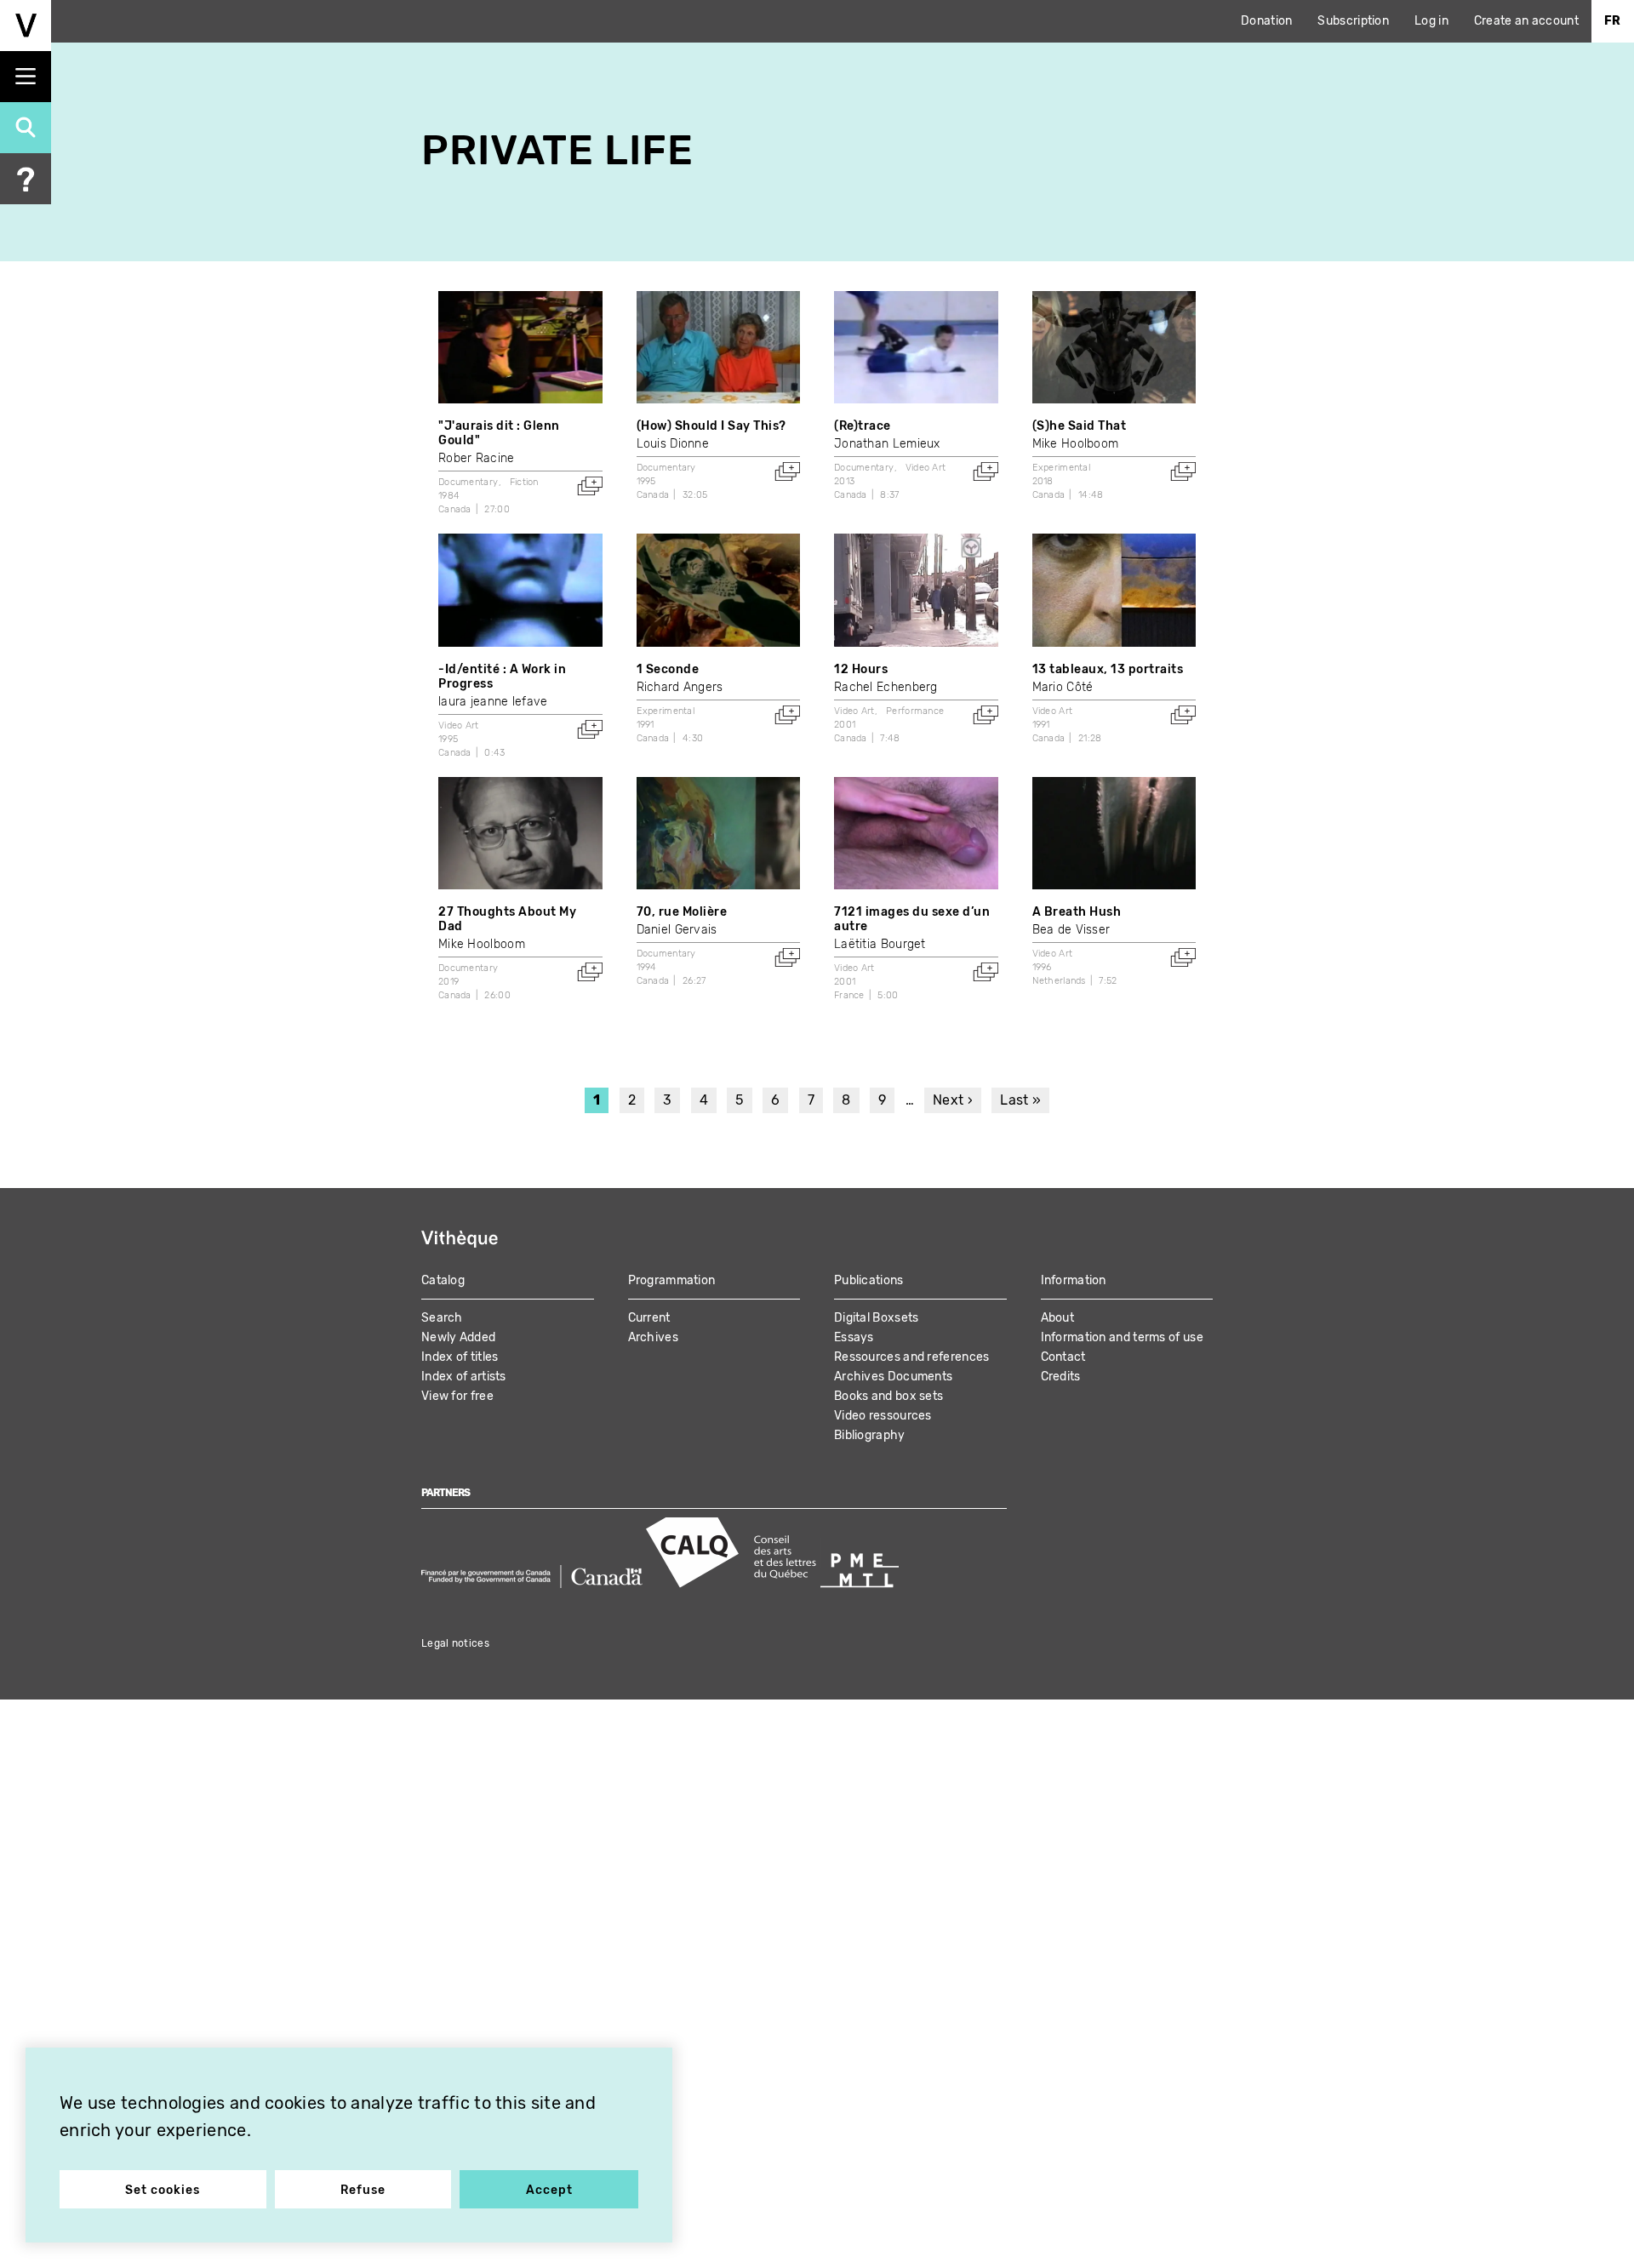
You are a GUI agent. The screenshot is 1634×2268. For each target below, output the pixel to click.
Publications (869, 1280)
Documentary (468, 482)
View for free (457, 1396)
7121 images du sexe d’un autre (912, 919)
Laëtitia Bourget (880, 944)
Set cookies (163, 2190)
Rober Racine (477, 458)
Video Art (926, 468)
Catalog (443, 1280)
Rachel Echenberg (886, 687)
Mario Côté (1063, 687)
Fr (1613, 21)
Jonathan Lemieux (887, 444)
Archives (653, 1337)
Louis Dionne (673, 444)
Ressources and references (912, 1357)
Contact (1063, 1357)
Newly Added (458, 1337)
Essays (854, 1337)
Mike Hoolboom (1076, 444)
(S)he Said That (1080, 426)
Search (442, 1318)
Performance (915, 711)
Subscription (1353, 21)
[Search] (26, 128)
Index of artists (464, 1377)
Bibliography (870, 1435)
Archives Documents (893, 1377)
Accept (549, 2190)
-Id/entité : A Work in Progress (502, 677)
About (1058, 1318)
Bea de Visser (1071, 930)
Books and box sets (888, 1396)
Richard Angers (680, 687)
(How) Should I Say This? (711, 426)
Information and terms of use (1122, 1337)
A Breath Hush (1077, 912)
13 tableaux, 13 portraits (1108, 669)
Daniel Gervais (677, 930)
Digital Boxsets (877, 1318)
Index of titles (460, 1357)
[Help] (26, 179)
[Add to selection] (590, 486)
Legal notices (455, 1643)
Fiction (524, 482)
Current (649, 1318)
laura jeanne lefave (493, 702)
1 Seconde (668, 669)
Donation (1266, 21)
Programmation (672, 1280)
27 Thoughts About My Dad (507, 919)
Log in (1431, 21)
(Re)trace (863, 426)
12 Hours (861, 669)
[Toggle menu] (26, 77)
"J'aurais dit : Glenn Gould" (499, 433)
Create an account (1526, 21)
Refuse (363, 2190)
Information (1074, 1280)
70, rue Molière (682, 912)
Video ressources (883, 1416)
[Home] (26, 26)
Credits (1061, 1377)
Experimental (1062, 468)
